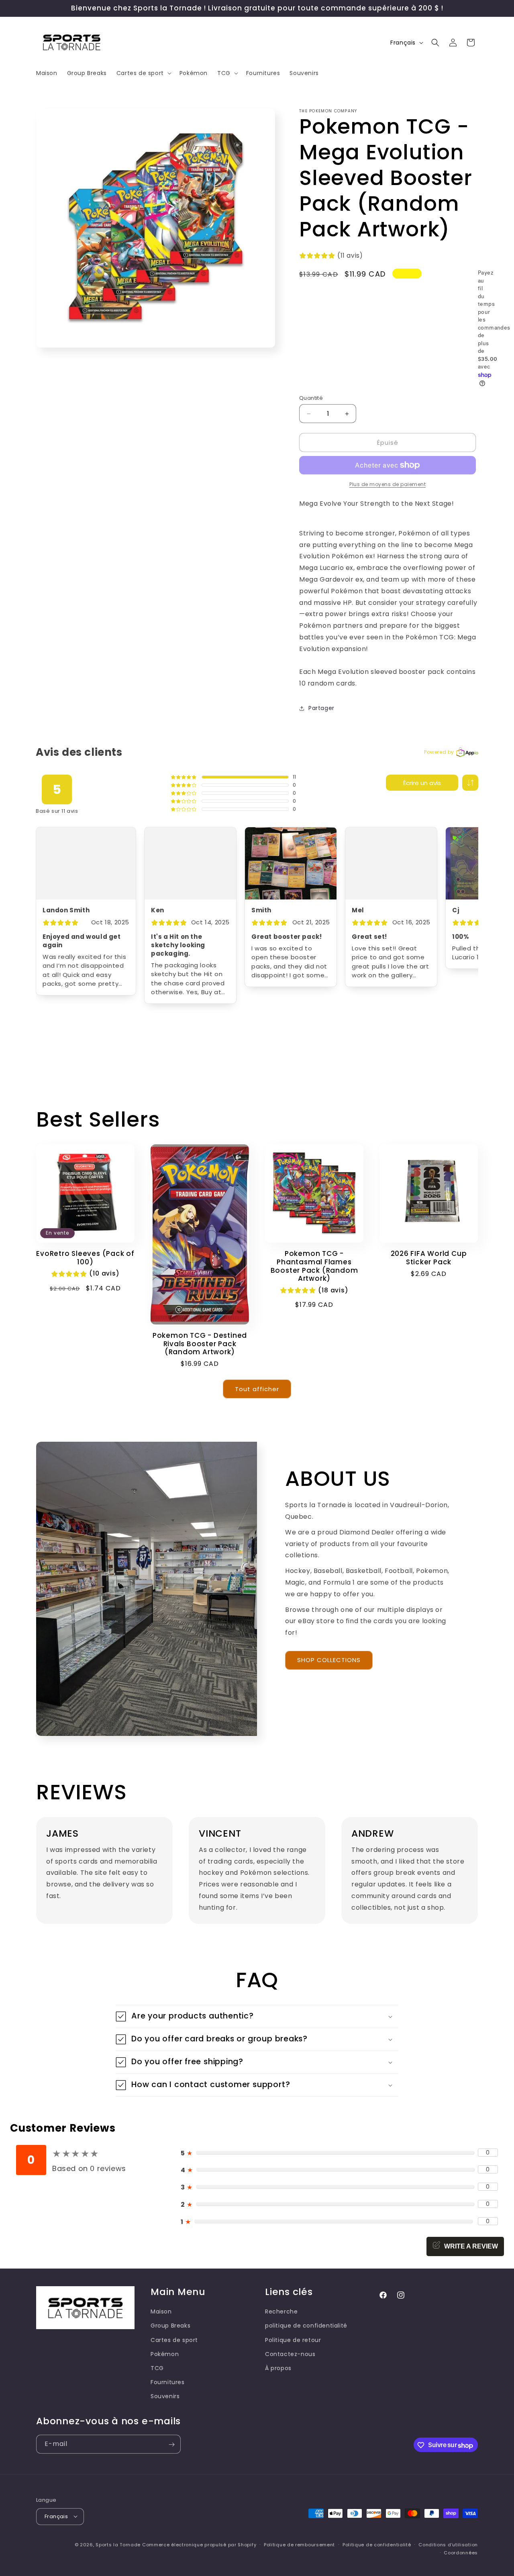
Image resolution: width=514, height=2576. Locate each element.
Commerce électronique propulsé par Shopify (199, 2544)
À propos (278, 2368)
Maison (161, 2311)
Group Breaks (170, 2326)
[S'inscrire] (171, 2445)
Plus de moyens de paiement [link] (388, 484)
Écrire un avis (422, 783)
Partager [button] (321, 708)
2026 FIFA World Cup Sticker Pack (429, 1258)
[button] (143, 73)
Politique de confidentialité (377, 2544)
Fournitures (168, 2382)
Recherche (281, 2311)
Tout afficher (257, 1389)
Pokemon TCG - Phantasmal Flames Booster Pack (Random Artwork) (314, 1266)
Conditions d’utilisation (448, 2544)
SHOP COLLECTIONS (329, 1660)
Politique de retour (293, 2340)
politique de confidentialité (306, 2326)
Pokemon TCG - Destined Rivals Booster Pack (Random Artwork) (200, 1344)
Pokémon (165, 2354)
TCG (157, 2368)
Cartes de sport (174, 2340)
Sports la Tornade (119, 2544)
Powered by (439, 752)
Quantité (311, 398)
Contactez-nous (290, 2354)
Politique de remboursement (299, 2544)
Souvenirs (165, 2396)
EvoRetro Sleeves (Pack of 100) (85, 1258)
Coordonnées (461, 2552)
